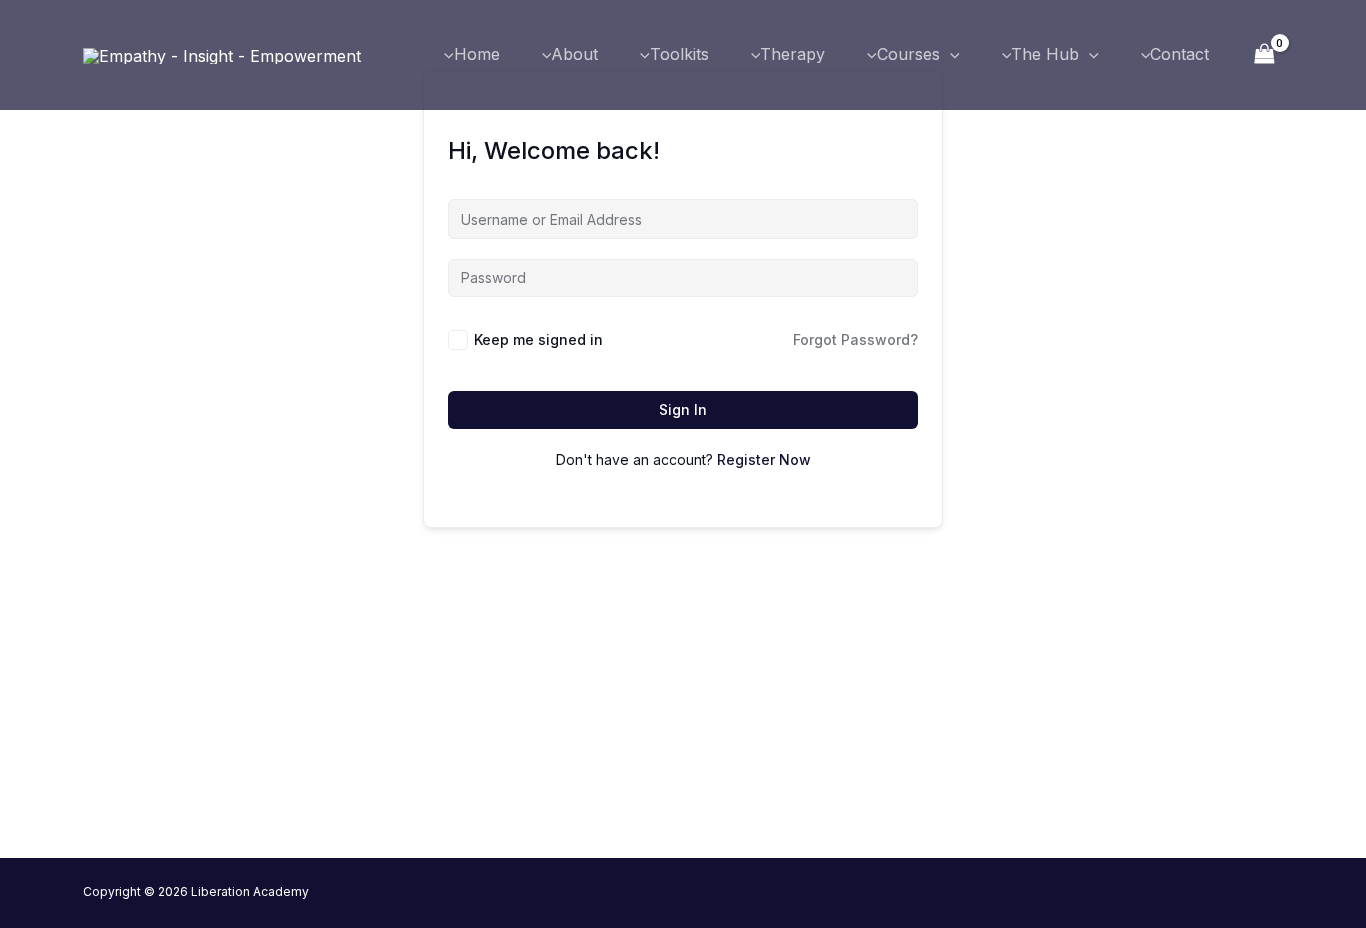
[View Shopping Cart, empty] (1264, 54)
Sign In (683, 409)
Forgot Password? (855, 339)
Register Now (764, 459)
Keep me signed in (538, 339)
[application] (950, 55)
